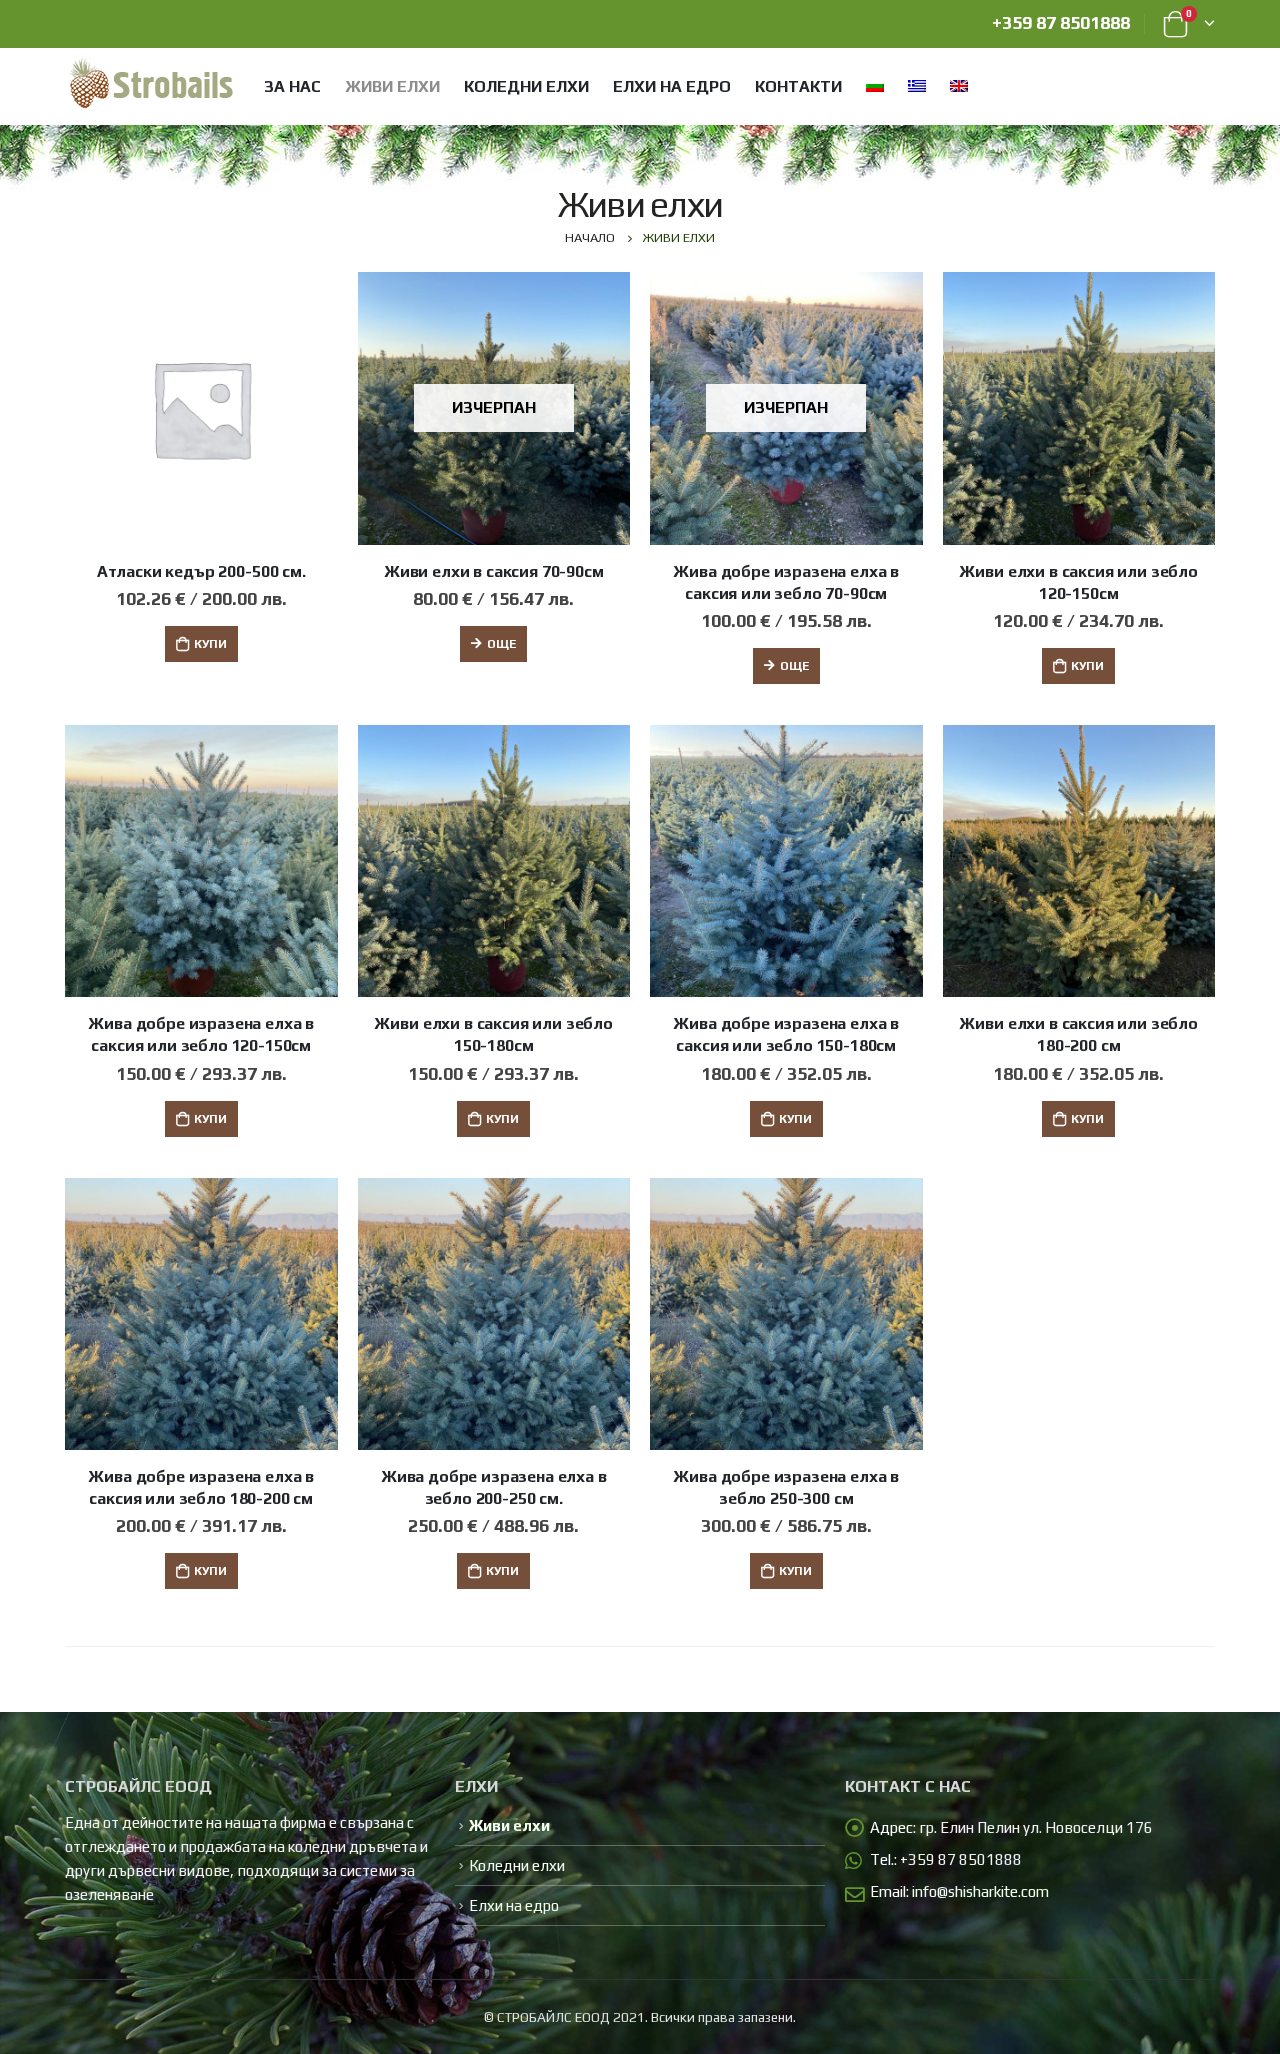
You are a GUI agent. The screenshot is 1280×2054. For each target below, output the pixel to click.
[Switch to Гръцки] (915, 85)
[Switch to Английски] (957, 85)
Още (501, 644)
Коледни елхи (526, 86)
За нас (292, 86)
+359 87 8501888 (1061, 22)
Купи (210, 644)
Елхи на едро (672, 86)
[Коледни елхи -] (151, 85)
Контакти (798, 86)
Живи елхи (392, 86)
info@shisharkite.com (980, 1891)
